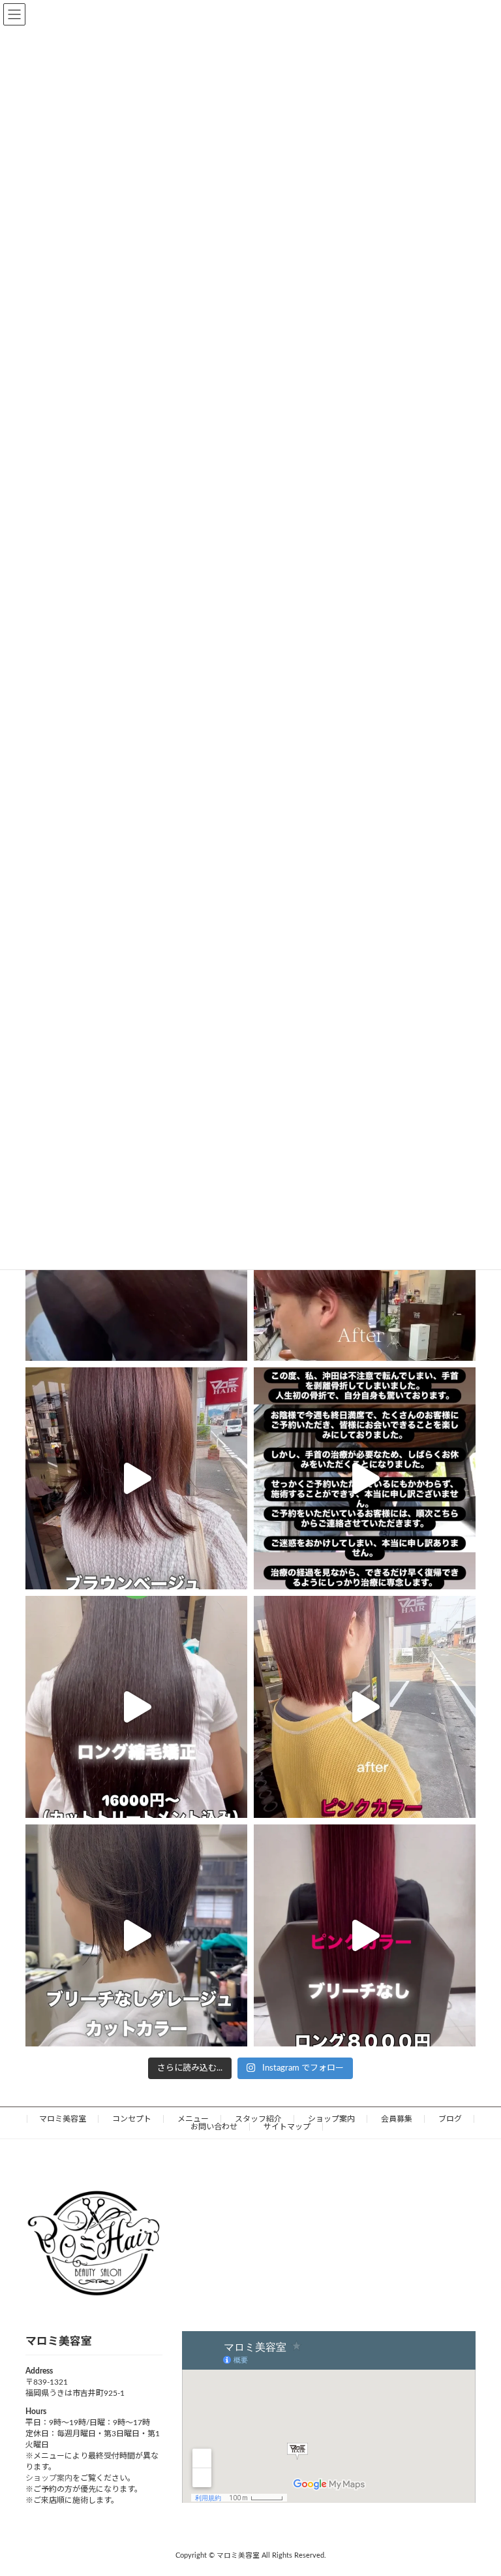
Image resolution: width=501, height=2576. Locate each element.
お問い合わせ (214, 2127)
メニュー (193, 2119)
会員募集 (397, 2119)
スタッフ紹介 (258, 2119)
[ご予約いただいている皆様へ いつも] (365, 1478)
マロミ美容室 (63, 2119)
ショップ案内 (331, 2119)
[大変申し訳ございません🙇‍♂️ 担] (136, 1478)
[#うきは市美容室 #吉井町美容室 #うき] (136, 1707)
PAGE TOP (476, 2485)
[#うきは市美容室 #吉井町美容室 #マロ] (365, 1935)
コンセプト (132, 2119)
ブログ (450, 2119)
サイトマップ (287, 2127)
